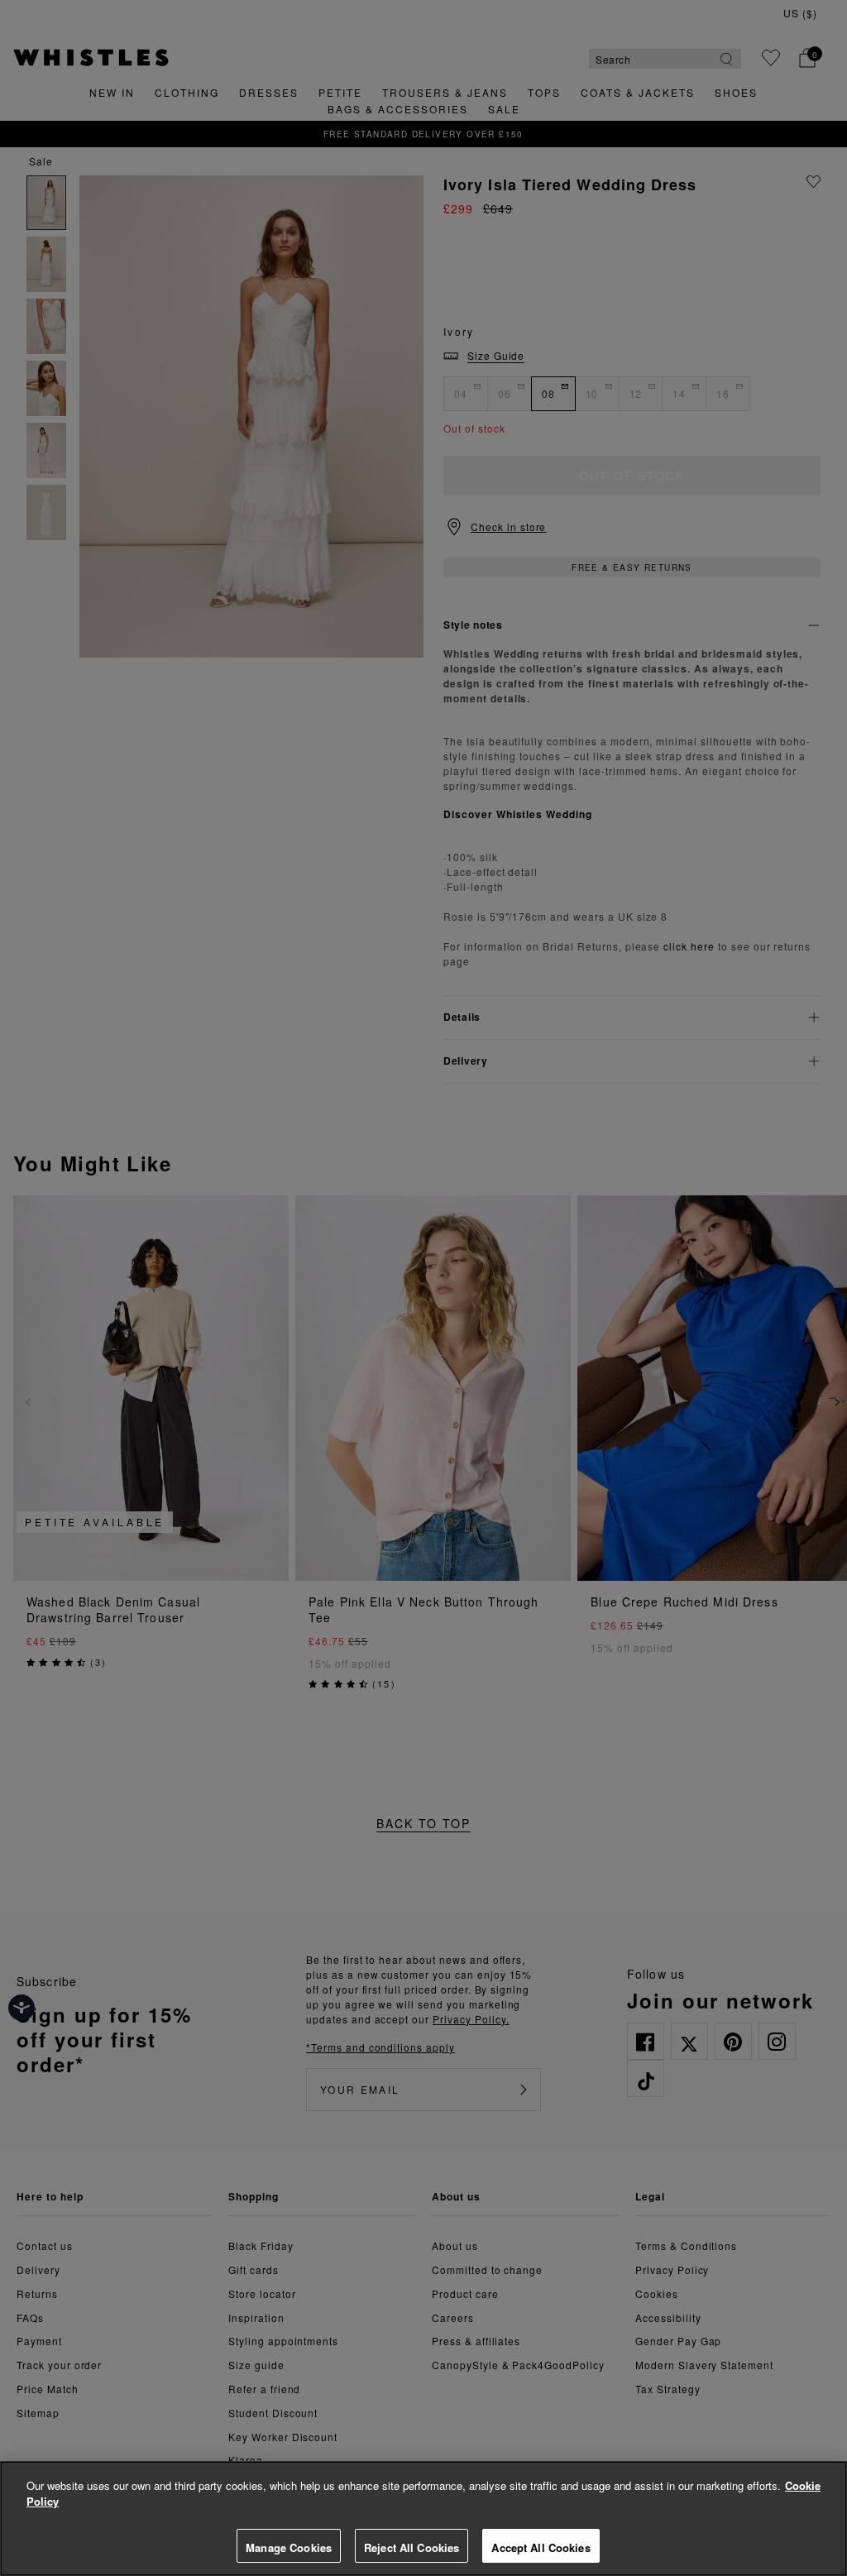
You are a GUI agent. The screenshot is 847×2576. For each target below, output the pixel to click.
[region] (423, 2519)
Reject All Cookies (412, 2547)
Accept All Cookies (541, 2547)
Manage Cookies (289, 2547)
